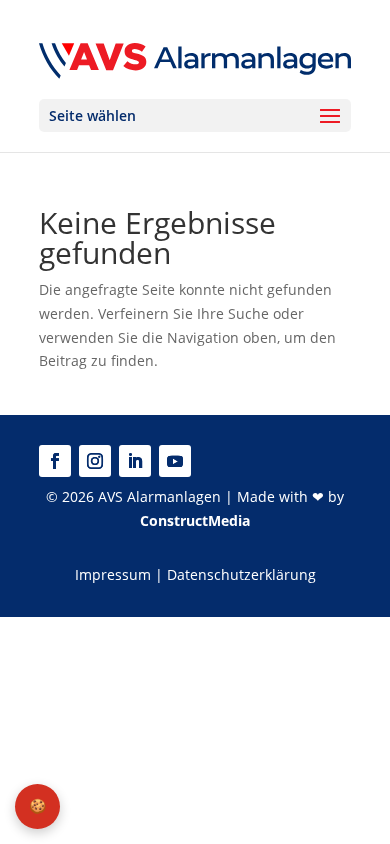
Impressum (113, 574)
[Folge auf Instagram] (95, 461)
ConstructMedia (195, 520)
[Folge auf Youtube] (175, 461)
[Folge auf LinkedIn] (135, 461)
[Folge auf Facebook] (55, 461)
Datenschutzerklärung (241, 574)
